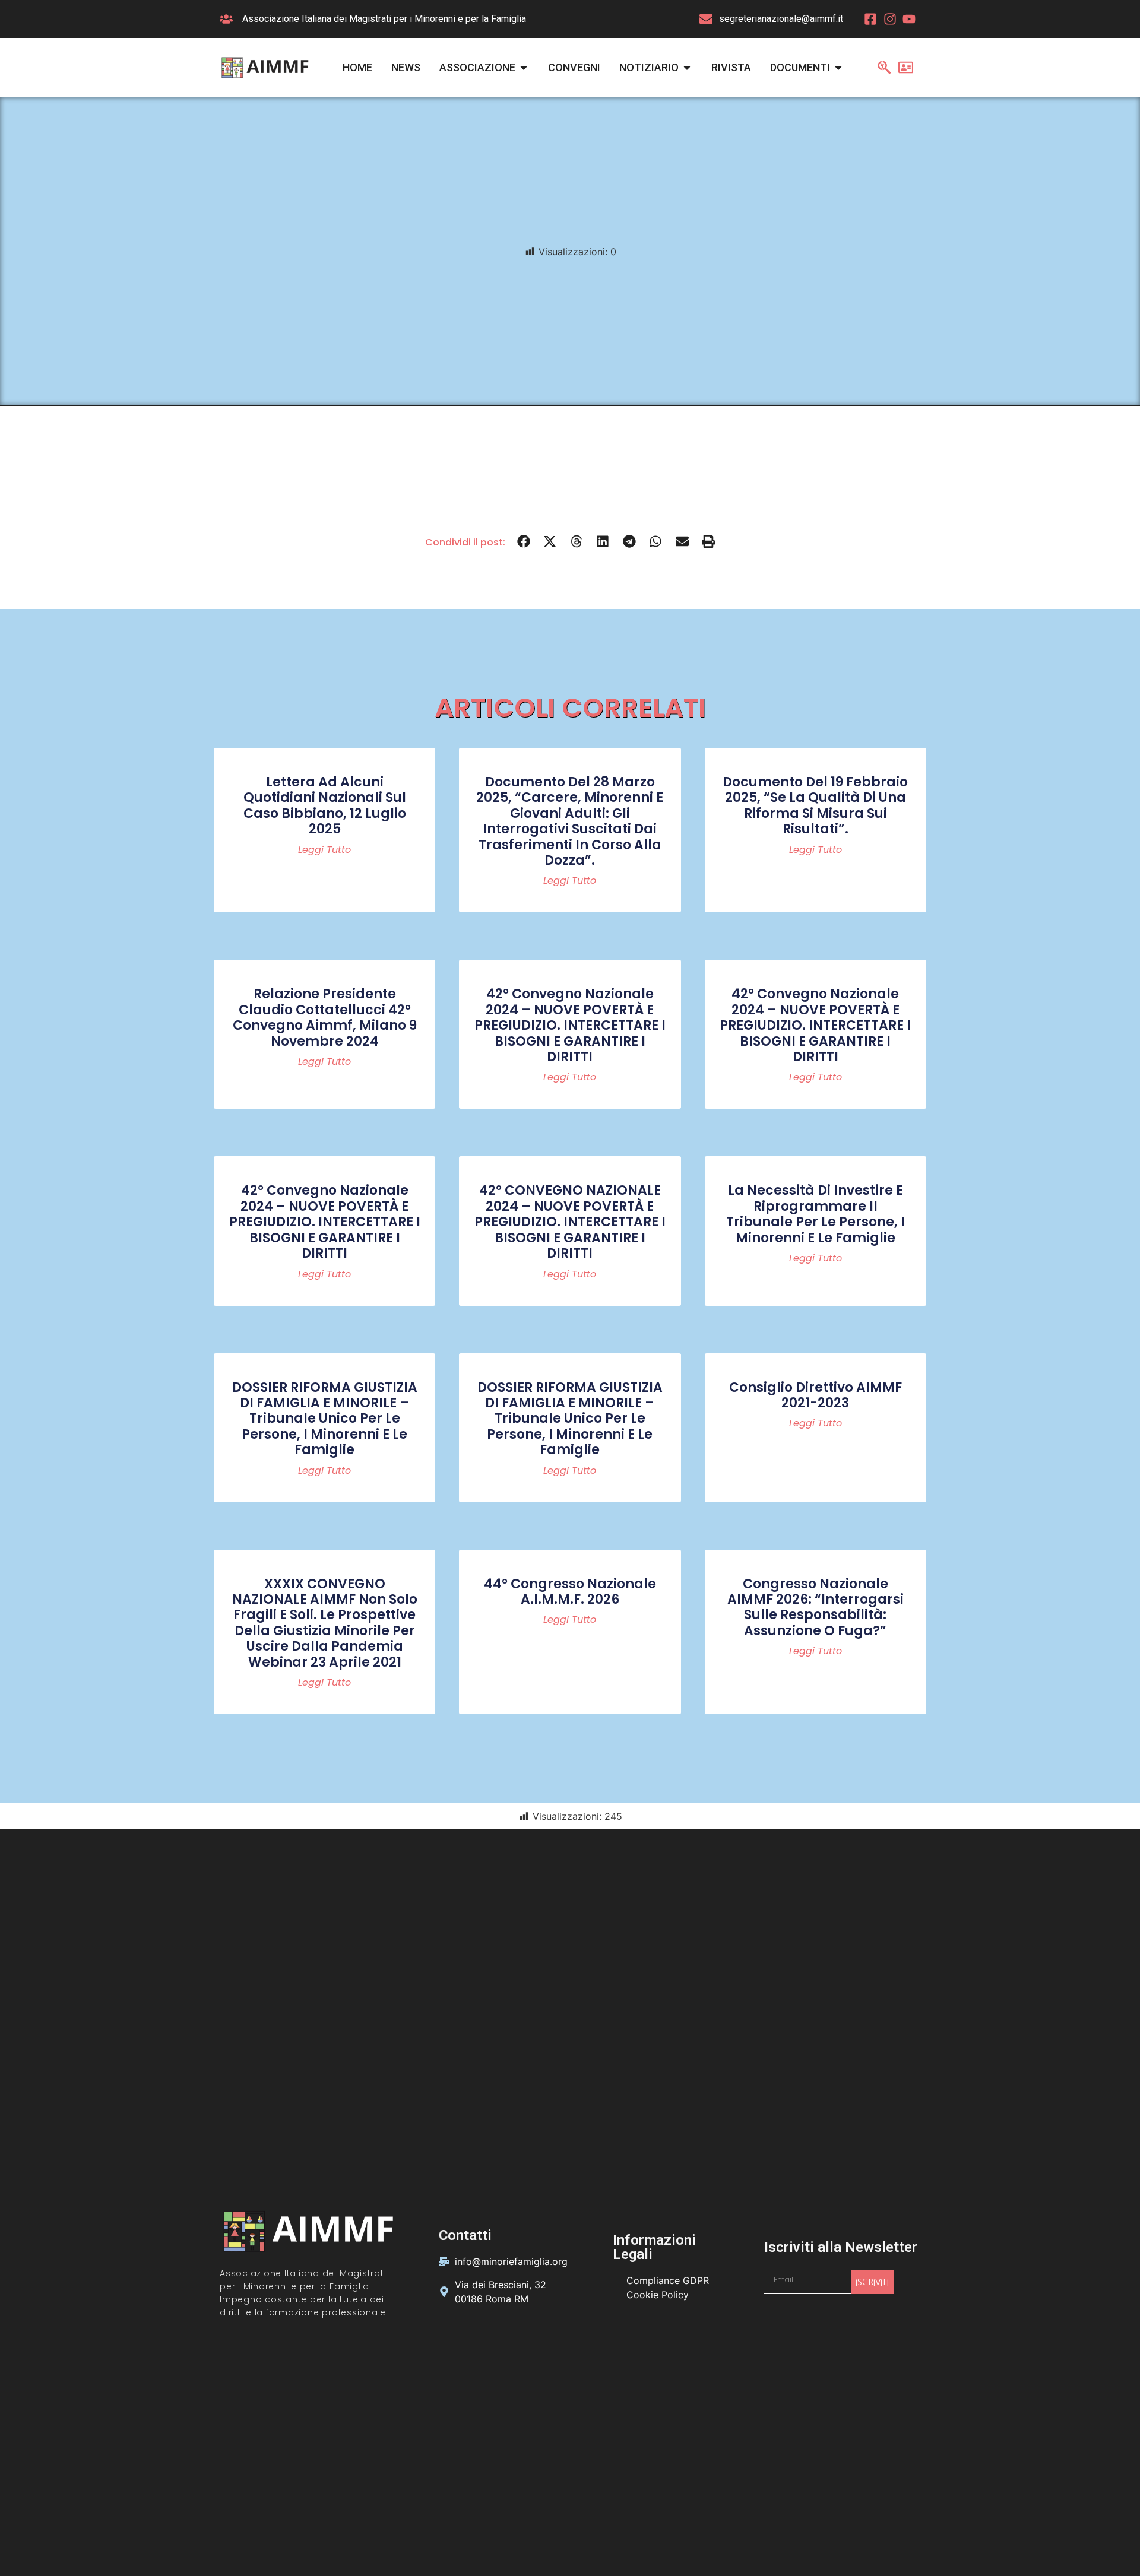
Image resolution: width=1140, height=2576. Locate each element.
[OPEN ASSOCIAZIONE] (524, 67)
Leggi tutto (324, 850)
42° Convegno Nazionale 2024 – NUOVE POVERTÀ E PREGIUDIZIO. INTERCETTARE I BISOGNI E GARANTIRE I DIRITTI (570, 1025)
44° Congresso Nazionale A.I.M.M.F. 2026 (570, 1592)
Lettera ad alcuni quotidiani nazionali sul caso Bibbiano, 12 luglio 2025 (325, 805)
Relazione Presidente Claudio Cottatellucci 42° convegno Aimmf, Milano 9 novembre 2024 (325, 1017)
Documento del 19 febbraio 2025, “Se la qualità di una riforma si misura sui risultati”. (815, 805)
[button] (524, 542)
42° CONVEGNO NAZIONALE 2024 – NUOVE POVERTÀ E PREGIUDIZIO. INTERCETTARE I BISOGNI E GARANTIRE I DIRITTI (570, 1222)
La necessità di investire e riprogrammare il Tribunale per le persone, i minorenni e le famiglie (816, 1214)
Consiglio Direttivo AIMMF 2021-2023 (816, 1395)
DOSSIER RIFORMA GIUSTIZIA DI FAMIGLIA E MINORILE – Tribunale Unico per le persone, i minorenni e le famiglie (325, 1419)
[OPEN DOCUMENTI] (838, 67)
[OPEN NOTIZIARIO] (687, 67)
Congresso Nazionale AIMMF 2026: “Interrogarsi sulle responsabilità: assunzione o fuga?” (816, 1607)
